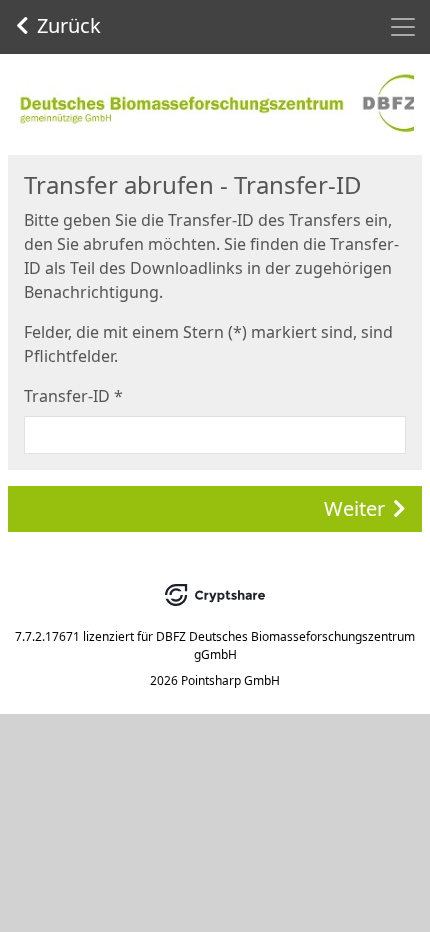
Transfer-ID (73, 396)
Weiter (354, 508)
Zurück (69, 25)
